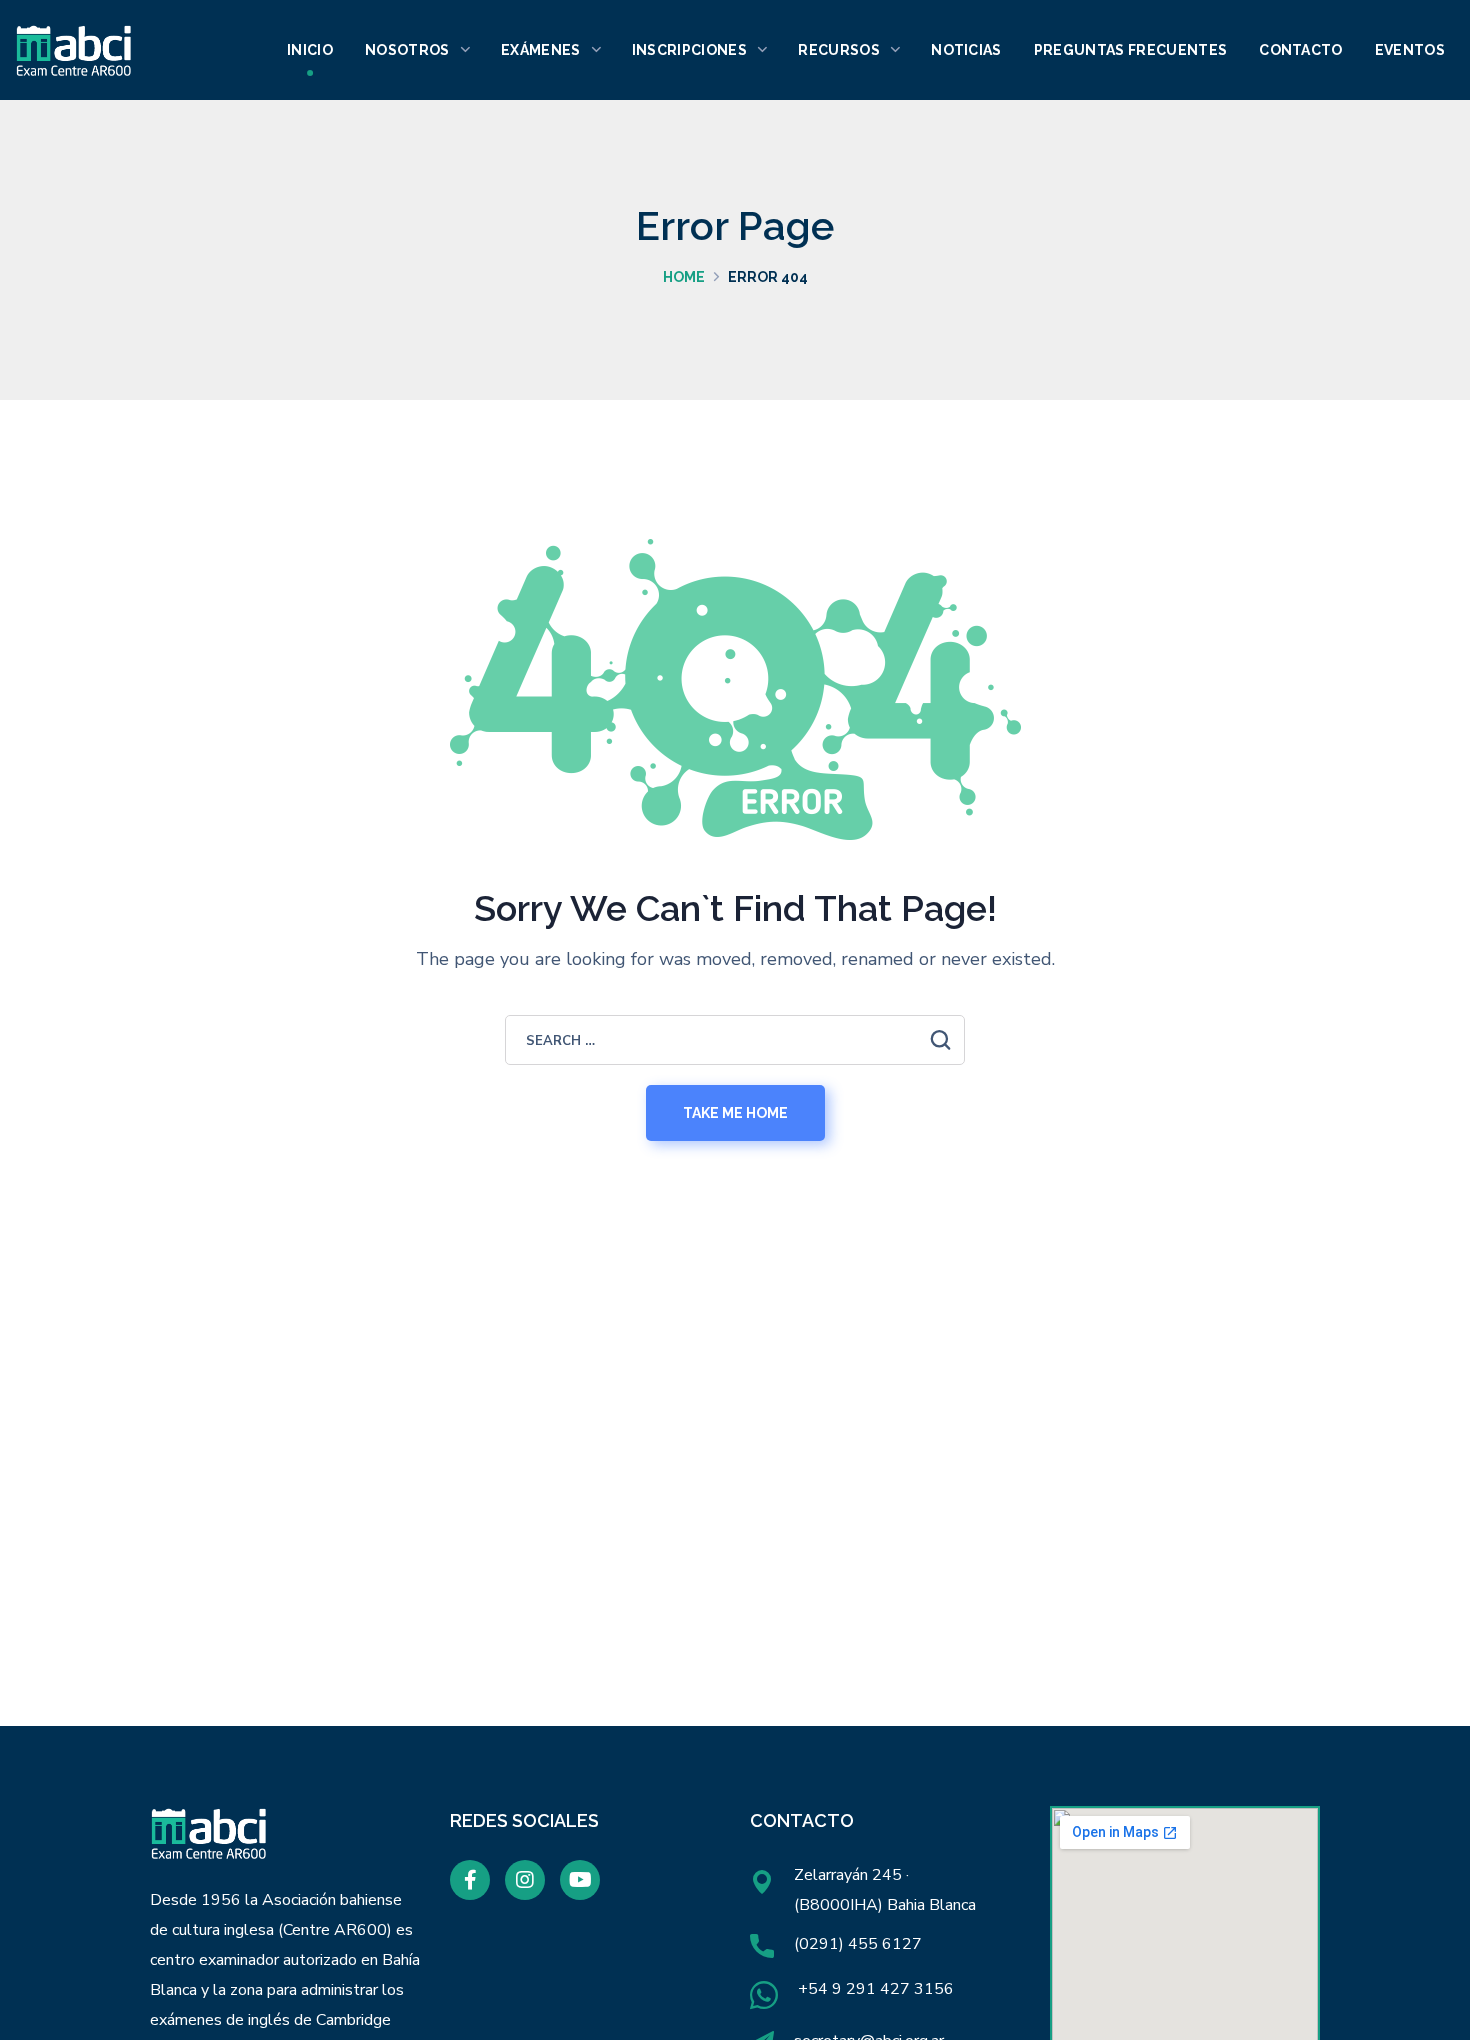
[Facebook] (470, 1880)
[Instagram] (525, 1880)
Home (684, 277)
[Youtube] (580, 1880)
